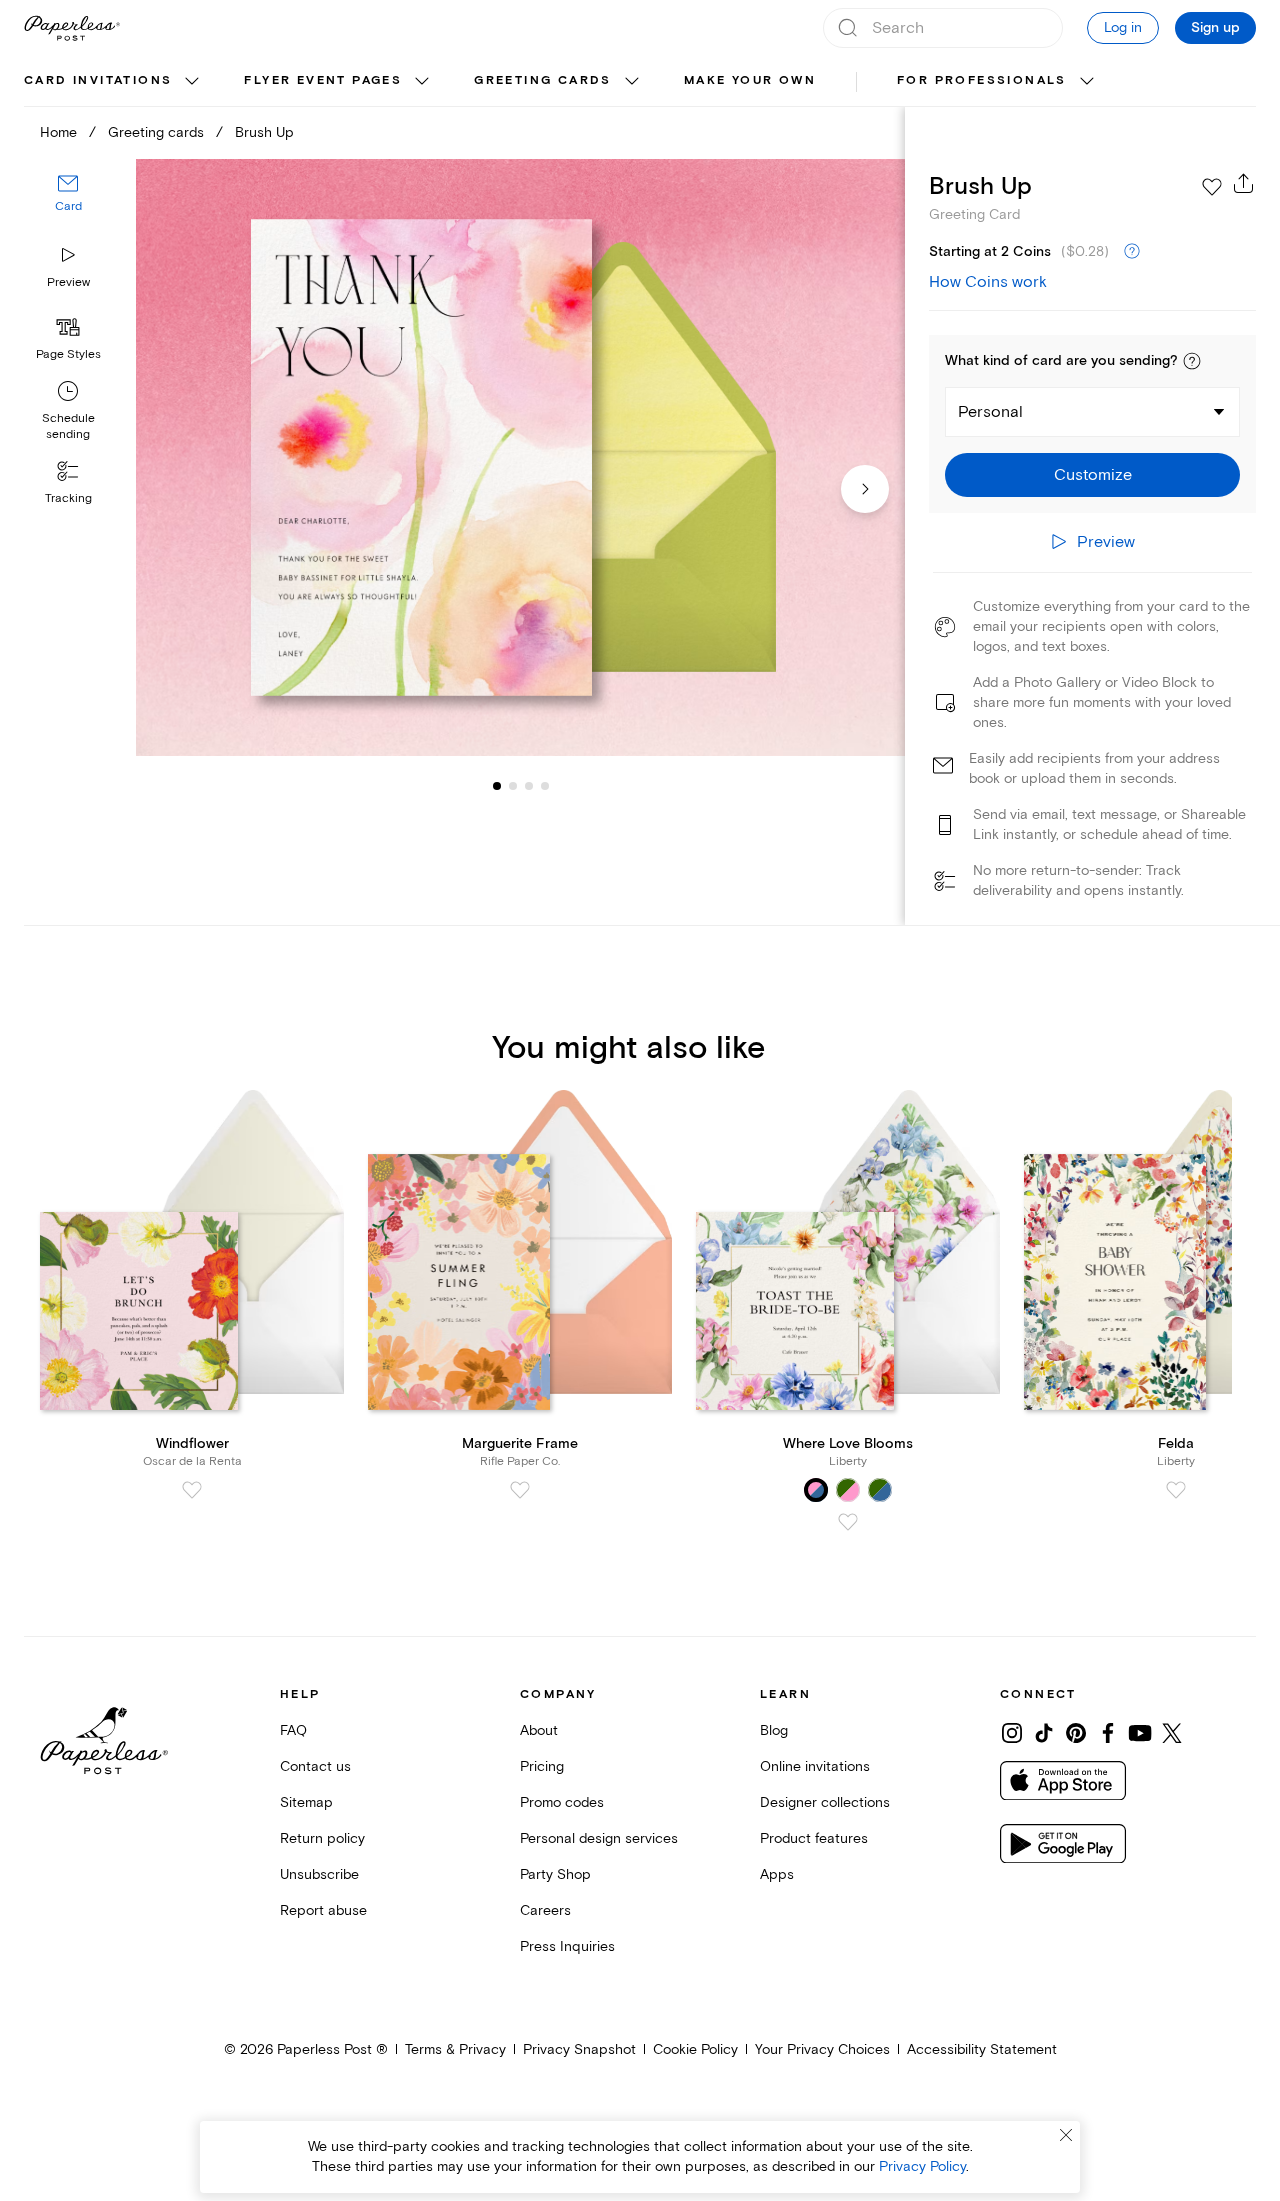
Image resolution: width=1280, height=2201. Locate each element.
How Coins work (988, 282)
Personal (990, 412)
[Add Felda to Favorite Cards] (1176, 1490)
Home (58, 132)
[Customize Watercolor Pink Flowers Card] (520, 458)
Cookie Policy (695, 2049)
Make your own (750, 80)
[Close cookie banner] (1066, 2135)
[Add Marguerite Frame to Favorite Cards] (520, 1490)
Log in (1123, 27)
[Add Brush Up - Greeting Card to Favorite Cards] (1212, 187)
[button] (1192, 361)
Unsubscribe (319, 1874)
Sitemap (306, 1802)
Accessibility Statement (982, 2049)
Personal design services (599, 1838)
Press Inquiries (567, 1946)
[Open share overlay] (1244, 183)
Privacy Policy (922, 2166)
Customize (1093, 475)
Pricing (542, 1766)
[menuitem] (114, 82)
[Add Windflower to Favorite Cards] (192, 1490)
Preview (68, 282)
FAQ (293, 1730)
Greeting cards (543, 80)
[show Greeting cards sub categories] (632, 82)
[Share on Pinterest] (1076, 1733)
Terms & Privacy (455, 2049)
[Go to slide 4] (529, 786)
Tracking (68, 498)
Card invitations (98, 80)
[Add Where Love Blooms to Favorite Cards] (848, 1522)
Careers (545, 1910)
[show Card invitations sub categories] (192, 82)
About (539, 1730)
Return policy (322, 1838)
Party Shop (555, 1874)
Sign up (1215, 28)
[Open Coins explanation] (1132, 252)
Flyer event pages (323, 80)
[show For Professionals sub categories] (1087, 82)
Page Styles (68, 354)
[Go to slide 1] (497, 786)
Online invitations (815, 1766)
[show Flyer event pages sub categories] (422, 82)
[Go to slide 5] (545, 786)
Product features (814, 1838)
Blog (774, 1730)
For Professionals (982, 80)
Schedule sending (68, 426)
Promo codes (562, 1802)
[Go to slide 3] (513, 786)
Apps (777, 1874)
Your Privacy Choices (822, 2049)
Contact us (315, 1766)
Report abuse (323, 1910)
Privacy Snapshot (579, 2049)
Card (68, 207)
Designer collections (825, 1802)
